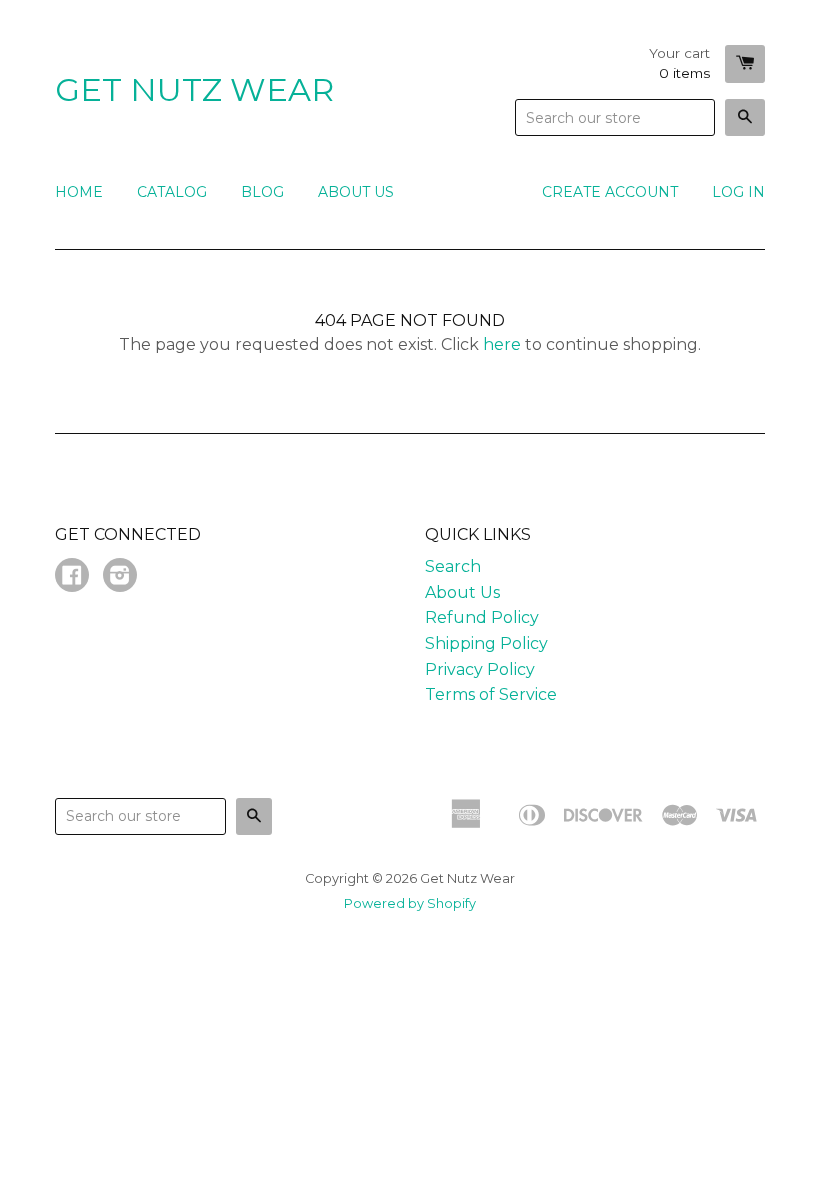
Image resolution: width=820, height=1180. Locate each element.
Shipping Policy (486, 643)
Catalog (172, 192)
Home (79, 192)
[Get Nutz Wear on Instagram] (120, 577)
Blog (262, 192)
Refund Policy (482, 617)
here (502, 344)
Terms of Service (491, 694)
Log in (738, 192)
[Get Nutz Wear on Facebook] (72, 577)
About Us (356, 192)
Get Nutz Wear (194, 89)
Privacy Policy (480, 669)
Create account (610, 192)
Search (453, 566)
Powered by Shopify (410, 903)
